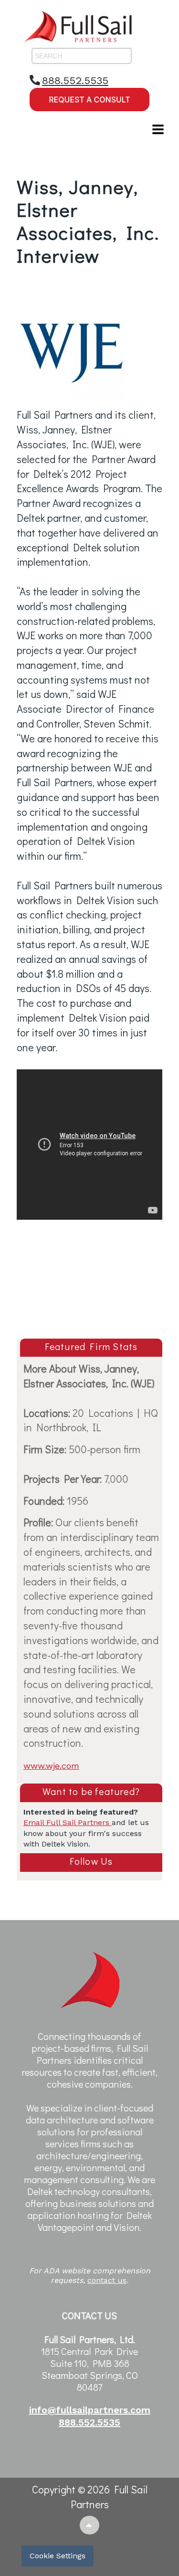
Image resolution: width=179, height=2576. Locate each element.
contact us (107, 2280)
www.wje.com (51, 1766)
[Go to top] (89, 2525)
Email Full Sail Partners (68, 1822)
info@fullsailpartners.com (90, 2410)
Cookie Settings (58, 2556)
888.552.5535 (75, 80)
